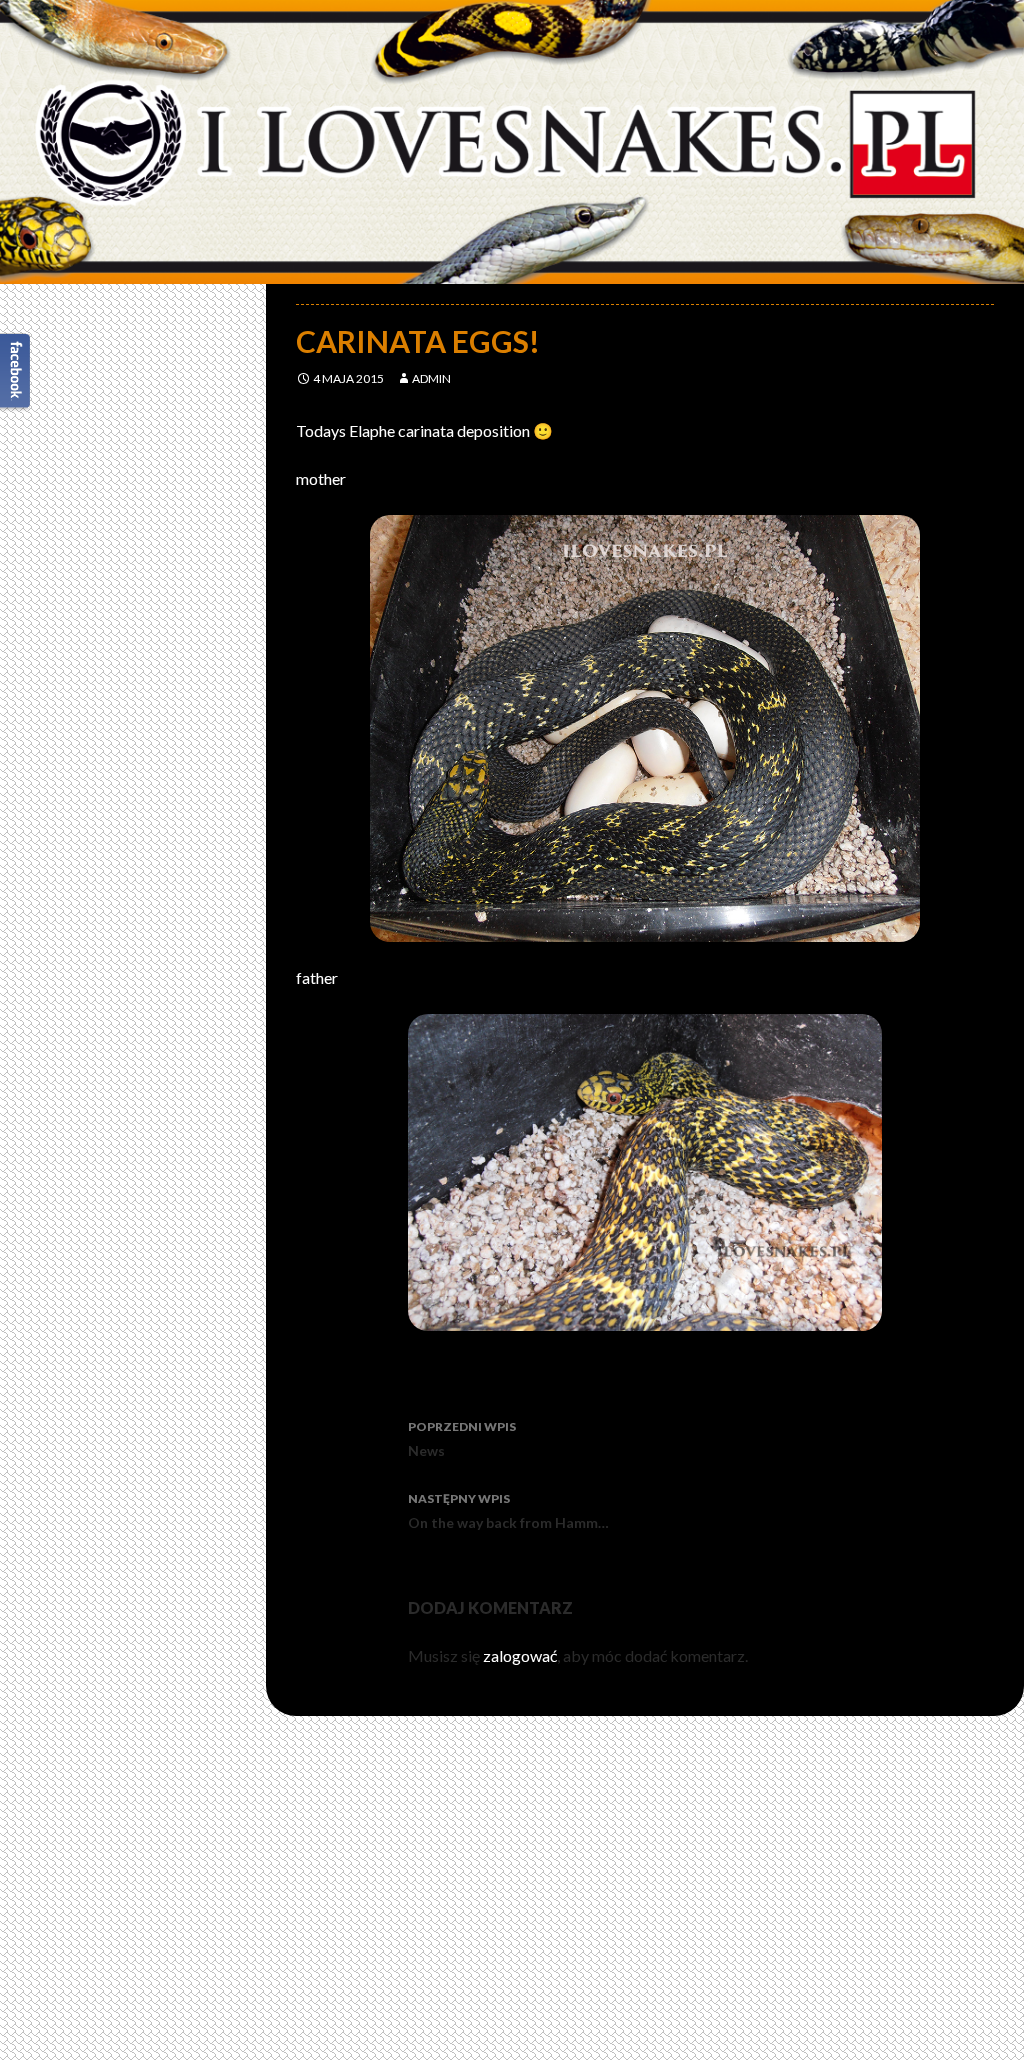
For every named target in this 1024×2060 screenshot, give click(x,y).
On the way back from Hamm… (508, 1511)
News (462, 1439)
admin (431, 378)
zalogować (520, 1655)
